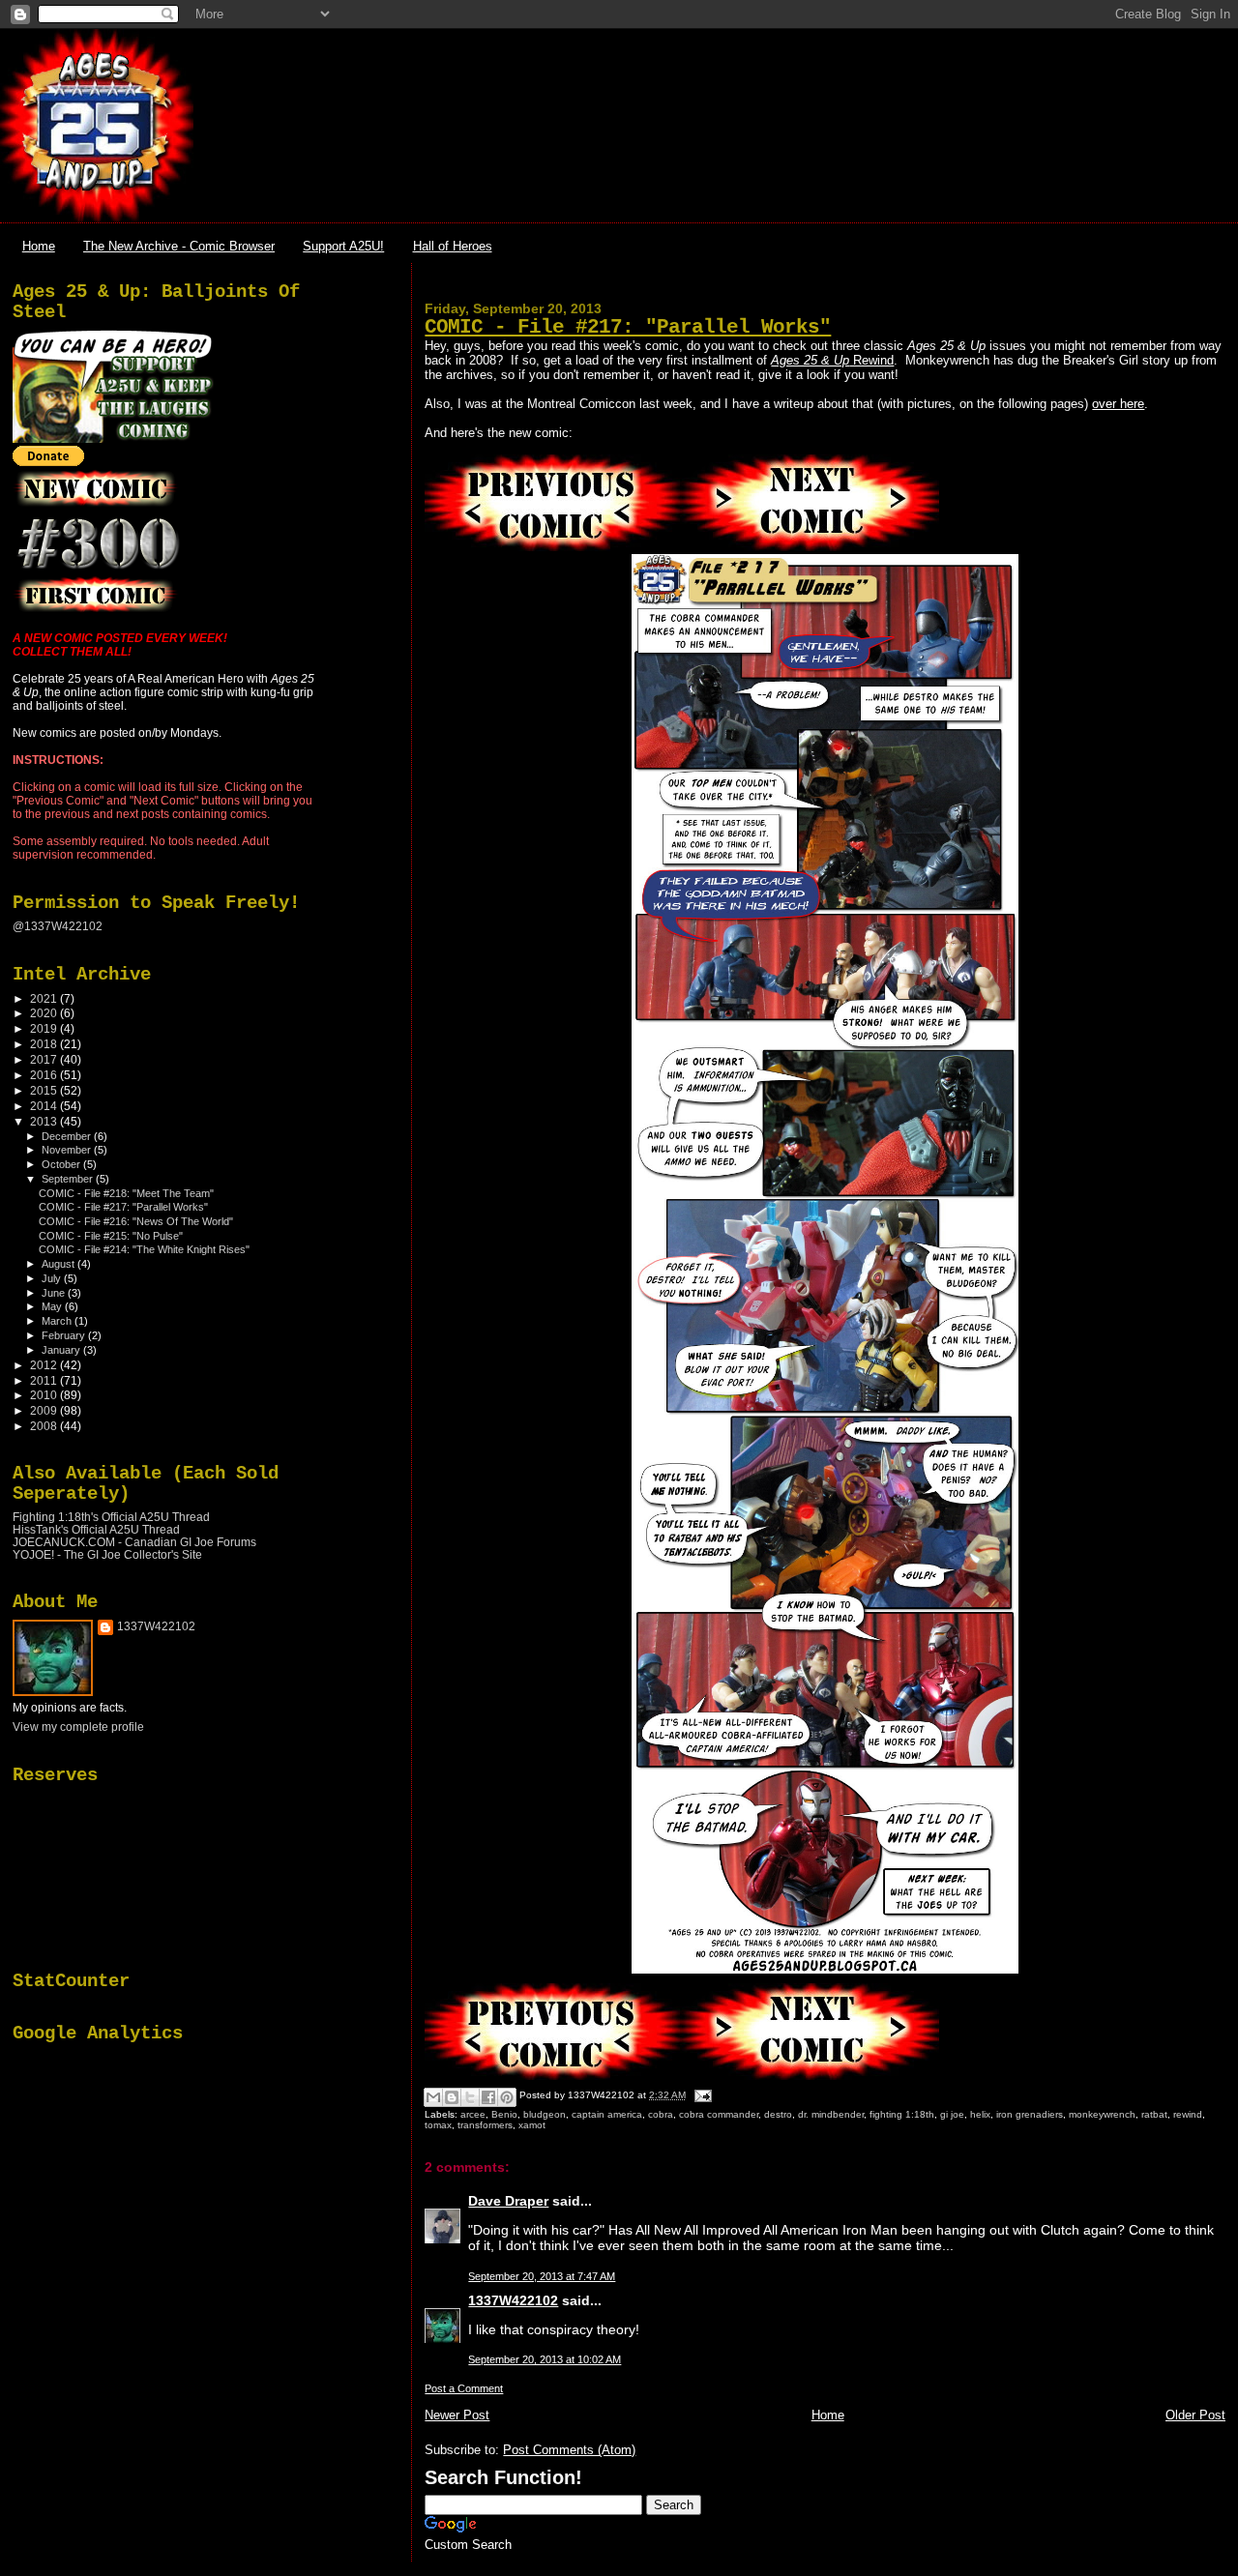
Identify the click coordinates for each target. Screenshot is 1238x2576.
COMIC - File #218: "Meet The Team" (126, 1193)
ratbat (1154, 2114)
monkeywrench (1102, 2114)
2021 (45, 998)
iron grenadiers (1030, 2114)
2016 (45, 1075)
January (62, 1350)
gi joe (952, 2114)
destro (778, 2114)
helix (980, 2114)
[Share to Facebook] (488, 2097)
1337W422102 (513, 2300)
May (53, 1306)
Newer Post (457, 2415)
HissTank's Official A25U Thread (96, 1529)
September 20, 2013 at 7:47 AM (542, 2276)
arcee (473, 2114)
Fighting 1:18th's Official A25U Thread (111, 1517)
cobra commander (719, 2114)
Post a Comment (464, 2388)
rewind (1188, 2114)
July (53, 1278)
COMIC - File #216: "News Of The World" (136, 1221)
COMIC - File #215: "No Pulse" (111, 1236)
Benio (504, 2114)
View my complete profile (78, 1727)
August (59, 1264)
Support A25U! (343, 246)
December (68, 1136)
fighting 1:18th (902, 2114)
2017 (45, 1059)
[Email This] (433, 2097)
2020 (45, 1013)
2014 (45, 1106)
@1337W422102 (58, 926)
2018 (45, 1044)
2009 (45, 1410)
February (65, 1335)
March (58, 1321)
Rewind (832, 360)
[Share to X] (470, 2097)
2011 (45, 1380)
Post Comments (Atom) (569, 2450)
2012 (45, 1365)
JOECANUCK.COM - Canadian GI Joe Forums (134, 1542)
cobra (661, 2114)
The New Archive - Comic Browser (179, 246)
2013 (45, 1121)
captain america (607, 2114)
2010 (45, 1395)
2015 (45, 1090)
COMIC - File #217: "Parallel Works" (628, 327)
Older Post (1195, 2415)
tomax (438, 2125)
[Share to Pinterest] (507, 2097)
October (62, 1164)
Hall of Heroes (453, 246)
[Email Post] (700, 2095)
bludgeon (545, 2114)
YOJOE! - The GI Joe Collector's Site (107, 1554)
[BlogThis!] (452, 2097)
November (68, 1150)
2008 (45, 1426)
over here (1118, 404)
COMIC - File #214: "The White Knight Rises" (144, 1249)
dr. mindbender (831, 2114)
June (55, 1293)
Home (39, 246)
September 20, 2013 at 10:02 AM (545, 2359)
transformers (485, 2125)
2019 (45, 1028)
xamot (532, 2125)
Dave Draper (508, 2201)
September (69, 1179)
